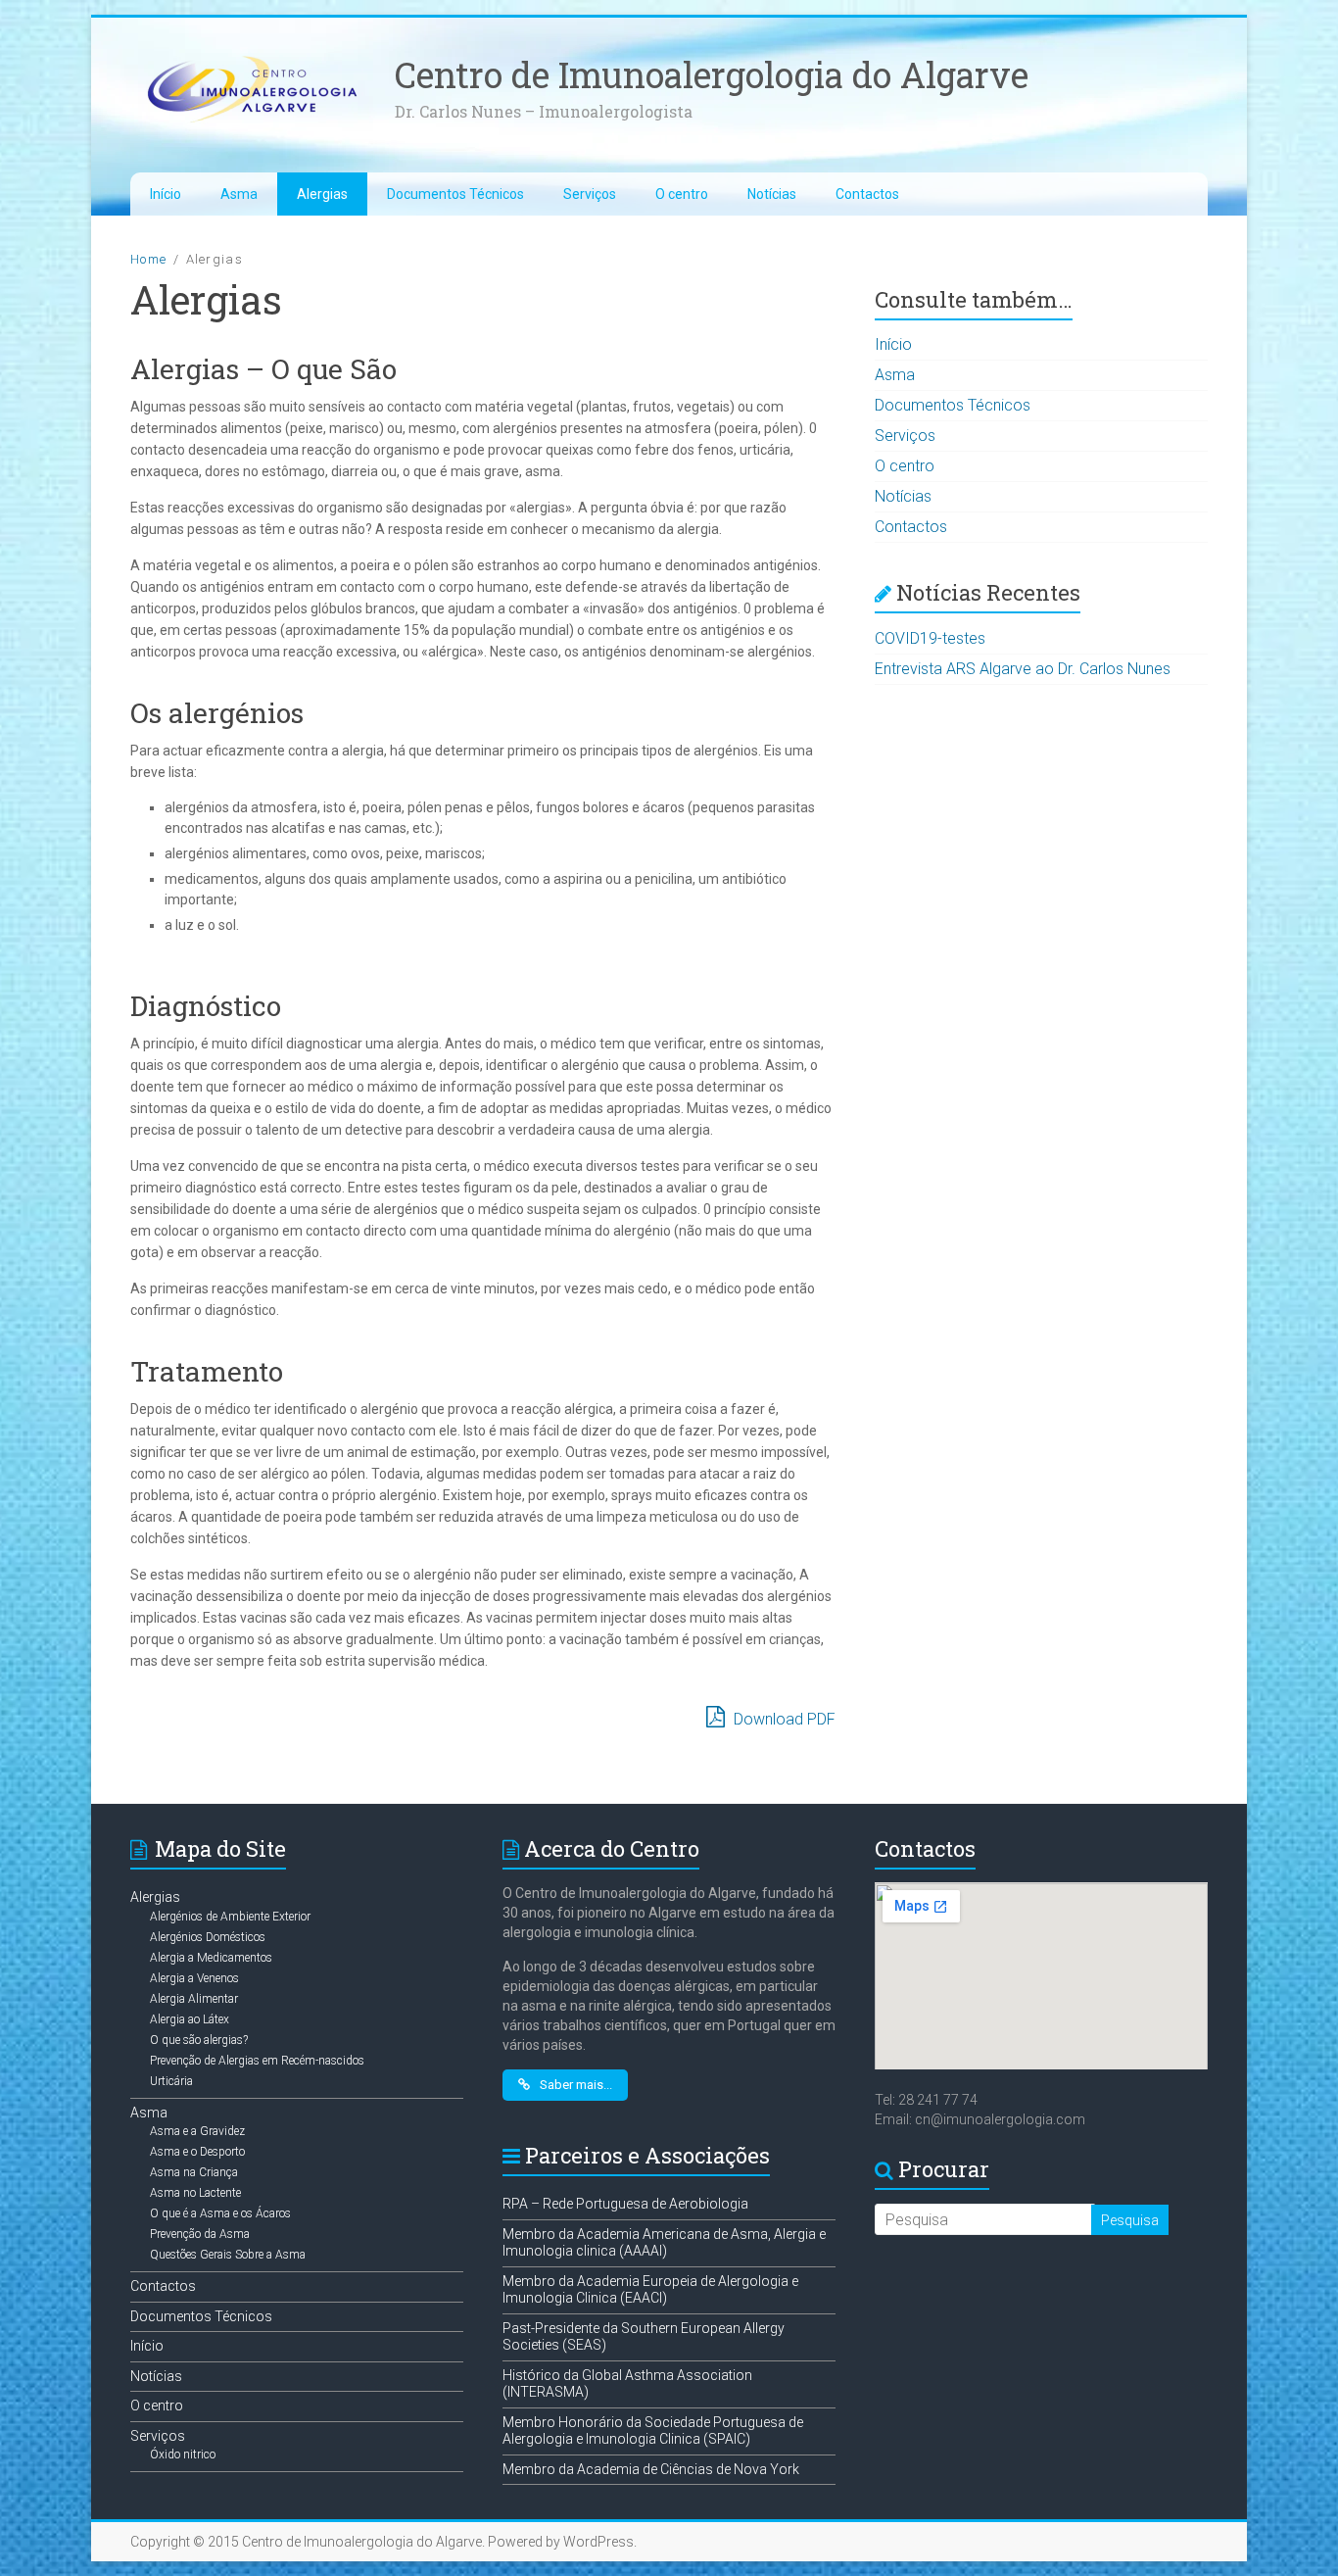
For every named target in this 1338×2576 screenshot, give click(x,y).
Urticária (171, 2081)
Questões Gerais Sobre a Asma (228, 2255)
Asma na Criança (194, 2172)
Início (166, 194)
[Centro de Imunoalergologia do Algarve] (253, 56)
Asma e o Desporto (197, 2152)
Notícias (772, 194)
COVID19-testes (930, 638)
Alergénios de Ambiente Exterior (230, 1917)
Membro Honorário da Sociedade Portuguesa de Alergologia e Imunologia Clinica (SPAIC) (653, 2431)
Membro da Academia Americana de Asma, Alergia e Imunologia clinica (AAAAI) (664, 2243)
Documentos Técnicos (455, 194)
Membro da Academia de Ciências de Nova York (651, 2469)
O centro (682, 194)
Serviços (590, 194)
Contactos (867, 194)
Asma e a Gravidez (197, 2131)
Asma (239, 194)
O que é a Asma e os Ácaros (220, 2213)
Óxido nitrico (183, 2454)
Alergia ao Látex (190, 2019)
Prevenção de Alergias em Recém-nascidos (257, 2061)
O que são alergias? (199, 2040)
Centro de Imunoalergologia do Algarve (712, 74)
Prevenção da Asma (200, 2234)
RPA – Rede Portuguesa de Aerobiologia (625, 2204)
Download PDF (783, 1719)
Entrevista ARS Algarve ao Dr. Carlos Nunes (1023, 669)
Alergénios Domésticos (208, 1937)
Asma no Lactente (195, 2193)
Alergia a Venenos (194, 1978)
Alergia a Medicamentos (211, 1958)
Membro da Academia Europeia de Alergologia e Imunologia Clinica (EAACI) (650, 2290)
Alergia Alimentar (194, 1999)
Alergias (322, 194)
